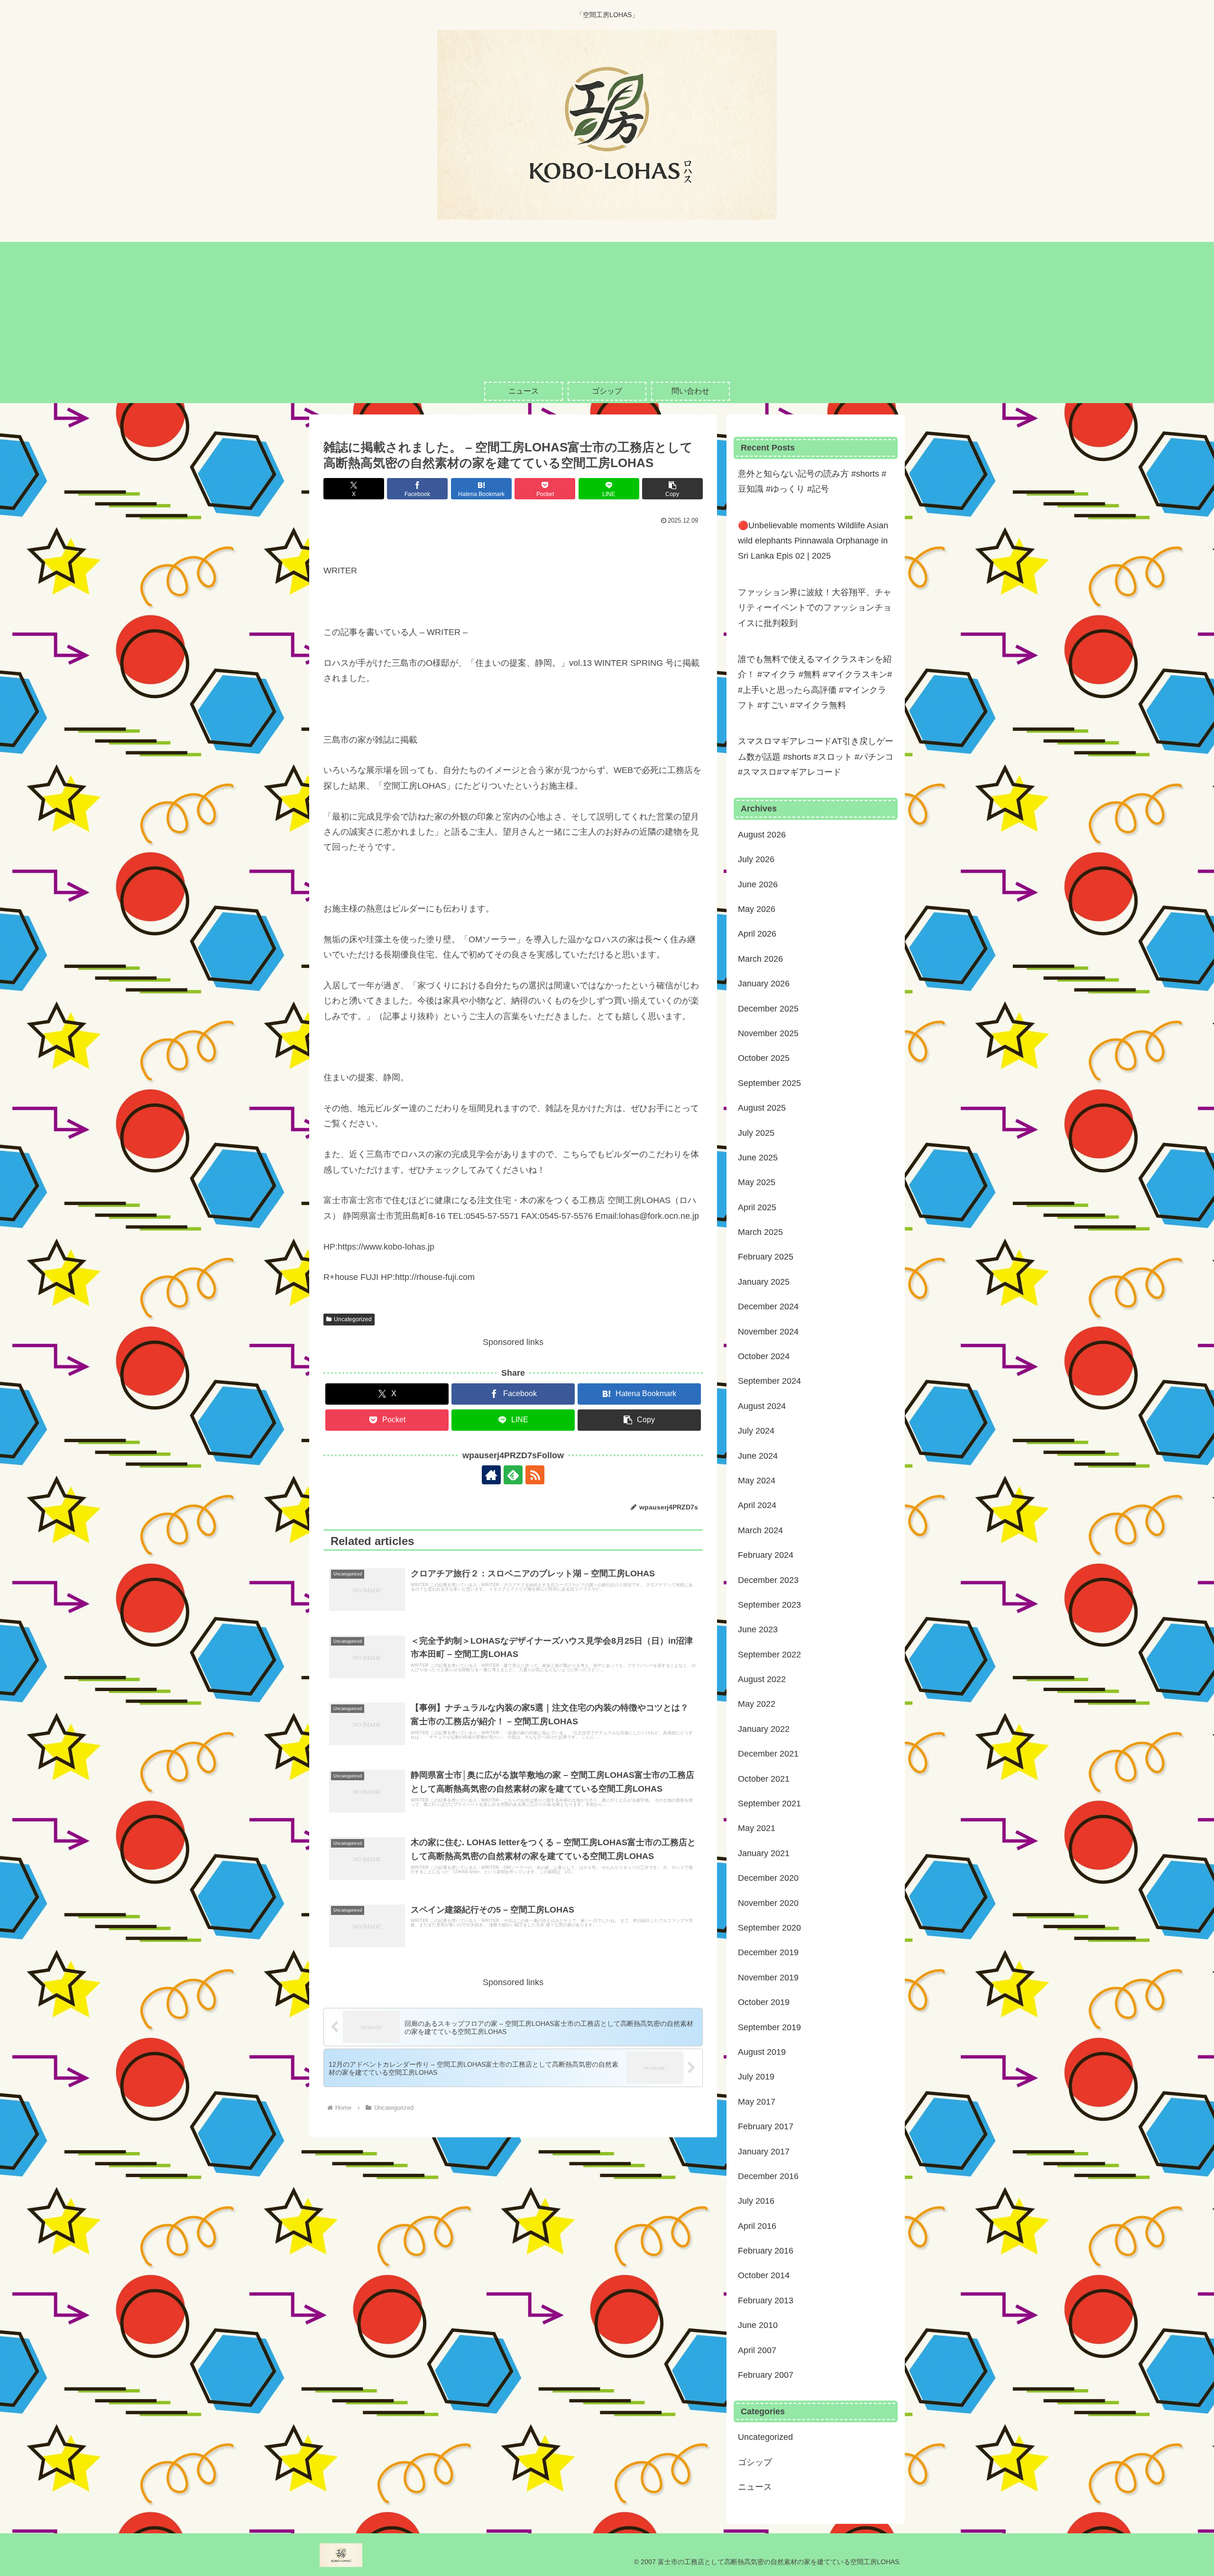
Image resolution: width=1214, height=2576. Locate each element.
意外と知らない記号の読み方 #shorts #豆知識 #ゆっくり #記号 (812, 481)
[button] (672, 489)
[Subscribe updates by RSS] (535, 1475)
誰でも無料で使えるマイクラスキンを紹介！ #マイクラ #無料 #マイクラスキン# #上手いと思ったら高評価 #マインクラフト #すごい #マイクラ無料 (815, 682)
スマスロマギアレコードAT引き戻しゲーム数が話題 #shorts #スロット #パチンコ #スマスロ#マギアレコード (816, 757)
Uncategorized (353, 1319)
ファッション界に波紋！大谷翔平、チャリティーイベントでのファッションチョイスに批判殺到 (815, 608)
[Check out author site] (491, 1475)
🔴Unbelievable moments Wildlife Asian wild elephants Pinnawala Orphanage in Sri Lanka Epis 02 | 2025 (813, 541)
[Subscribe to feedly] (513, 1475)
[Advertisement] (607, 308)
